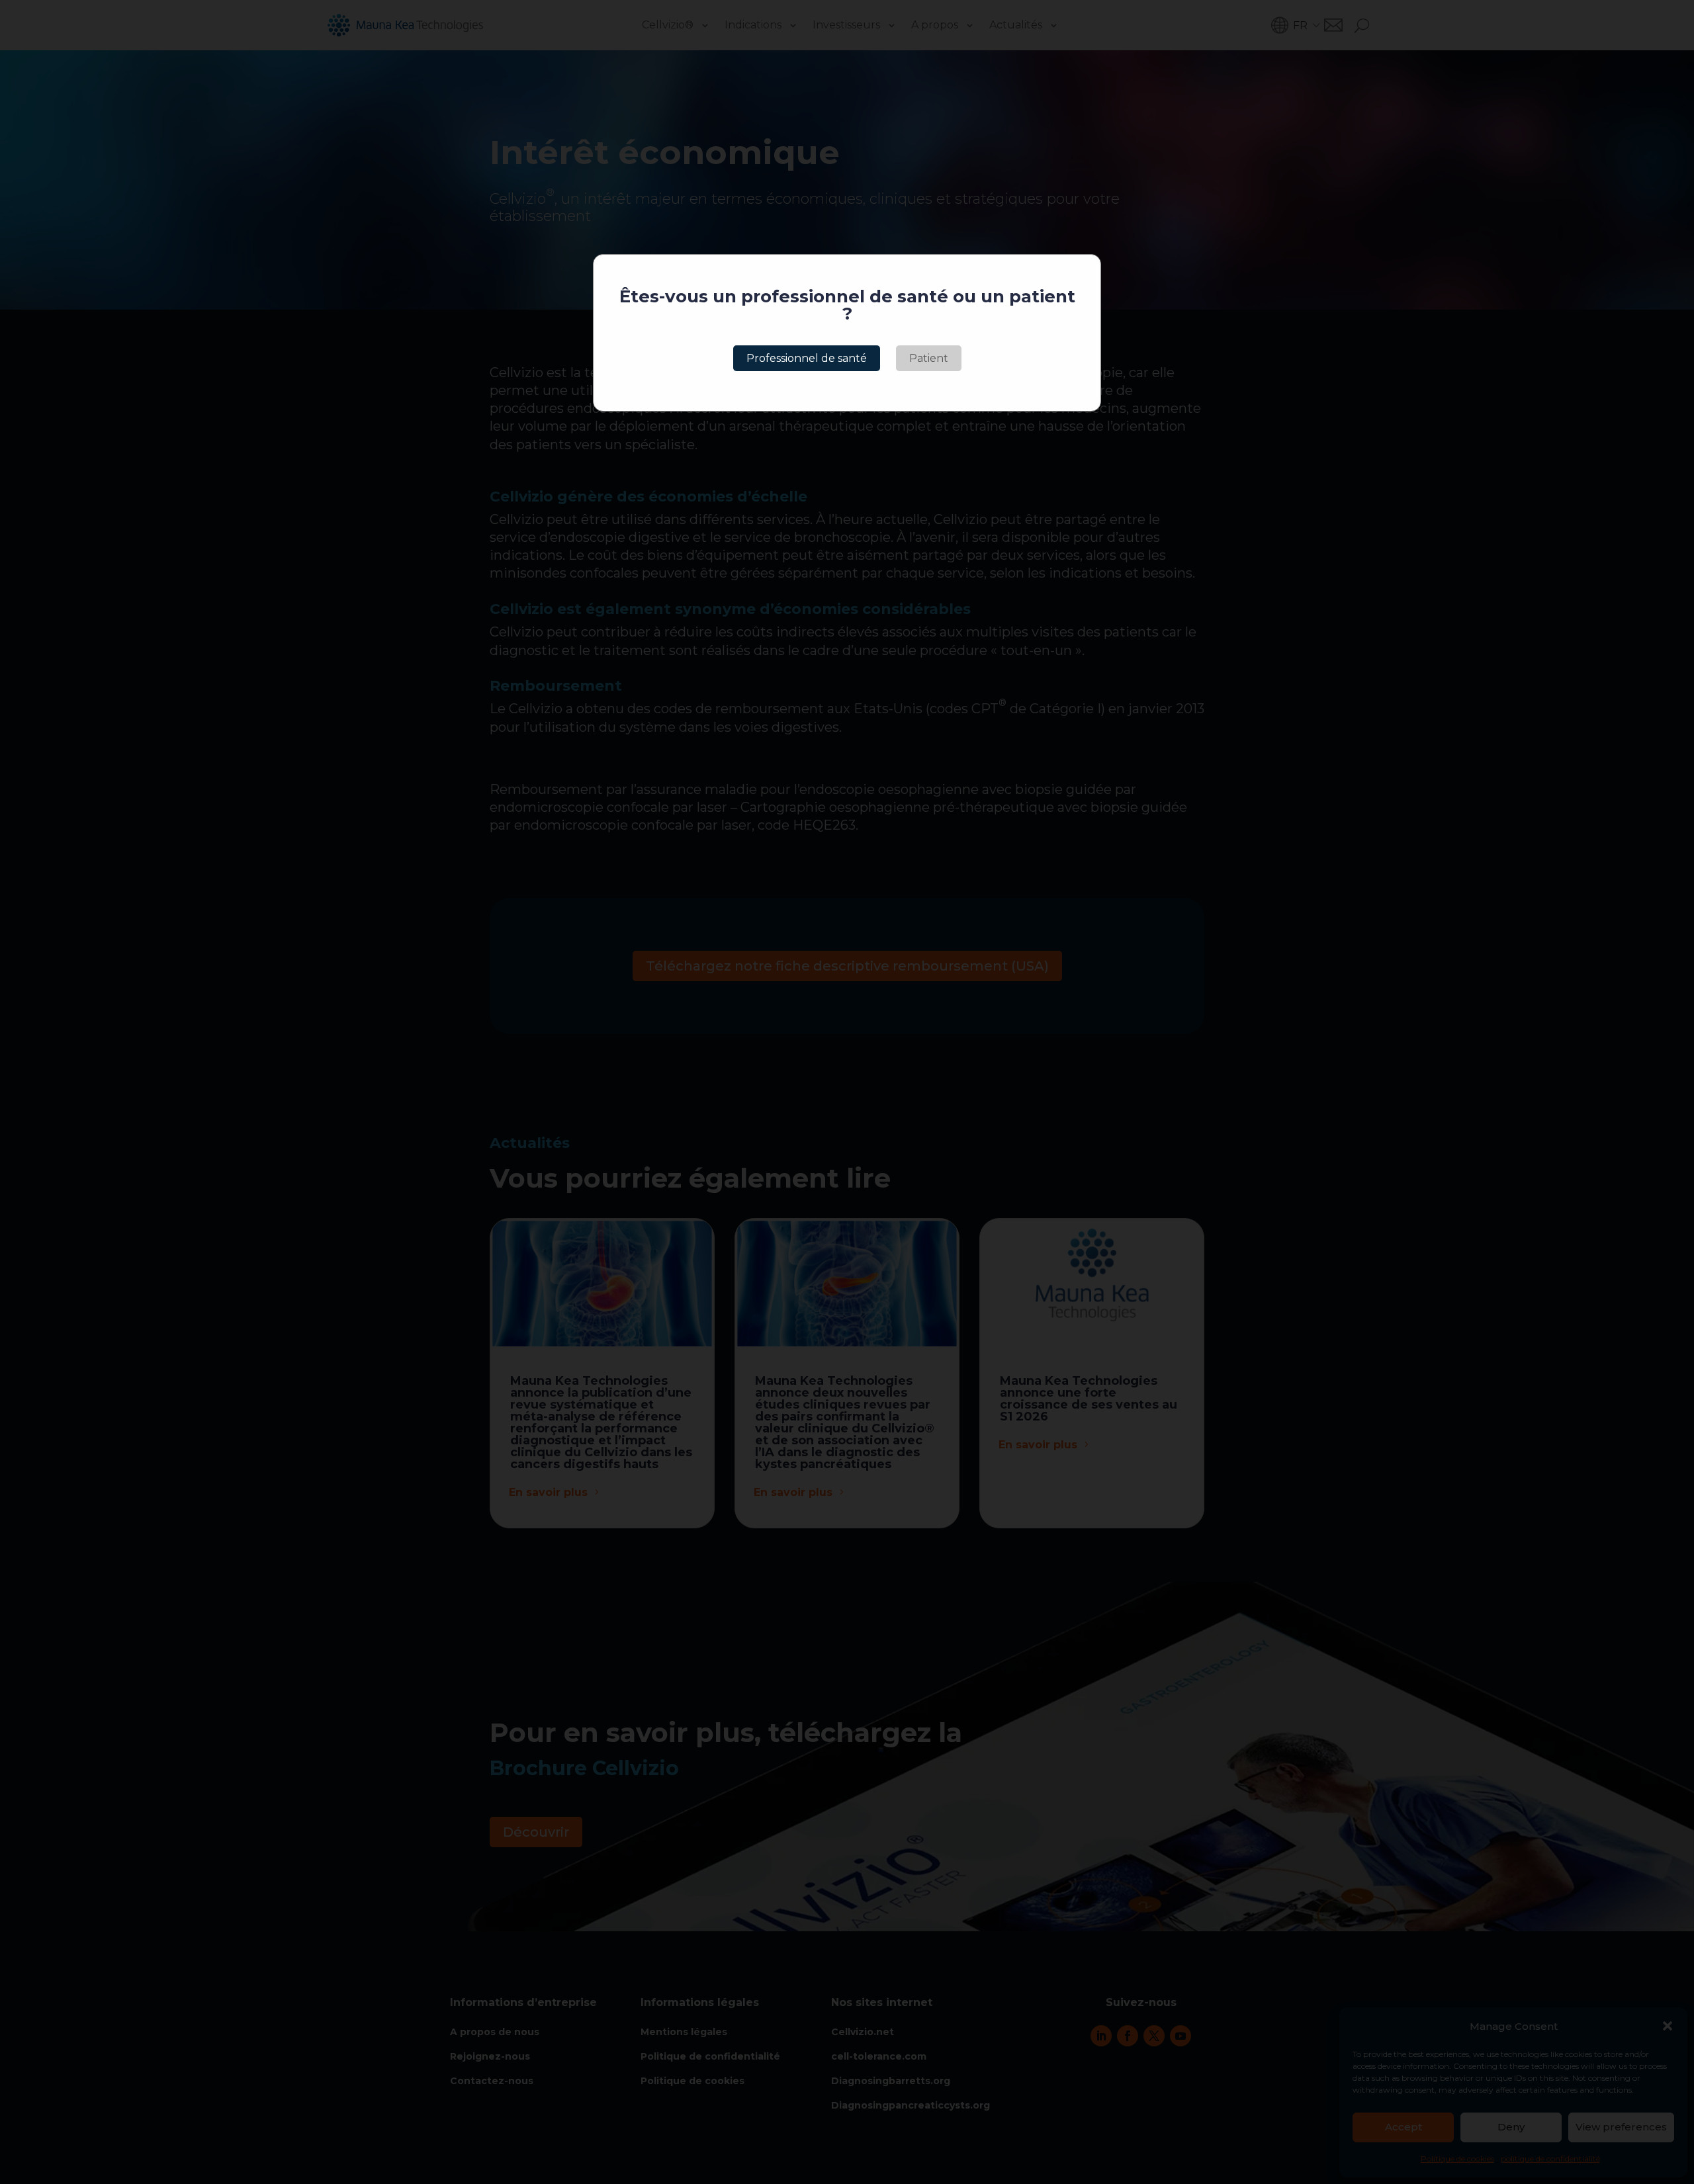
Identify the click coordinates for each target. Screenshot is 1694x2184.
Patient (929, 358)
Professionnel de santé (807, 358)
